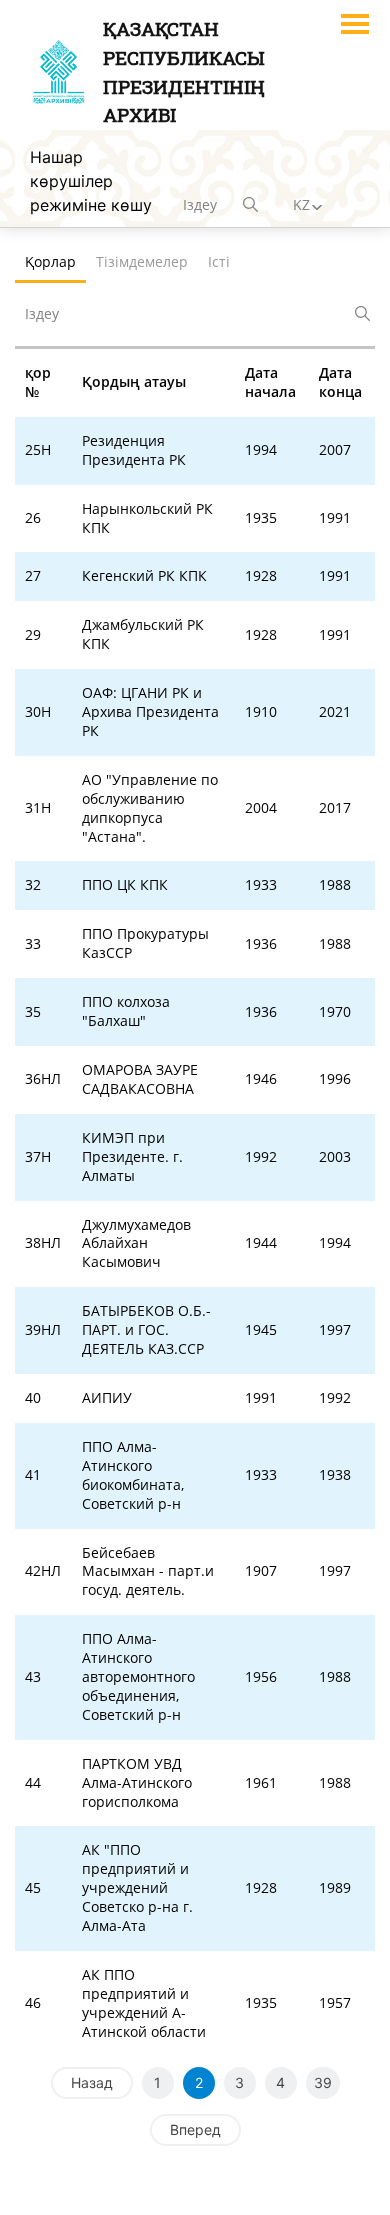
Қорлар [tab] (50, 261)
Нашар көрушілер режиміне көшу (91, 181)
